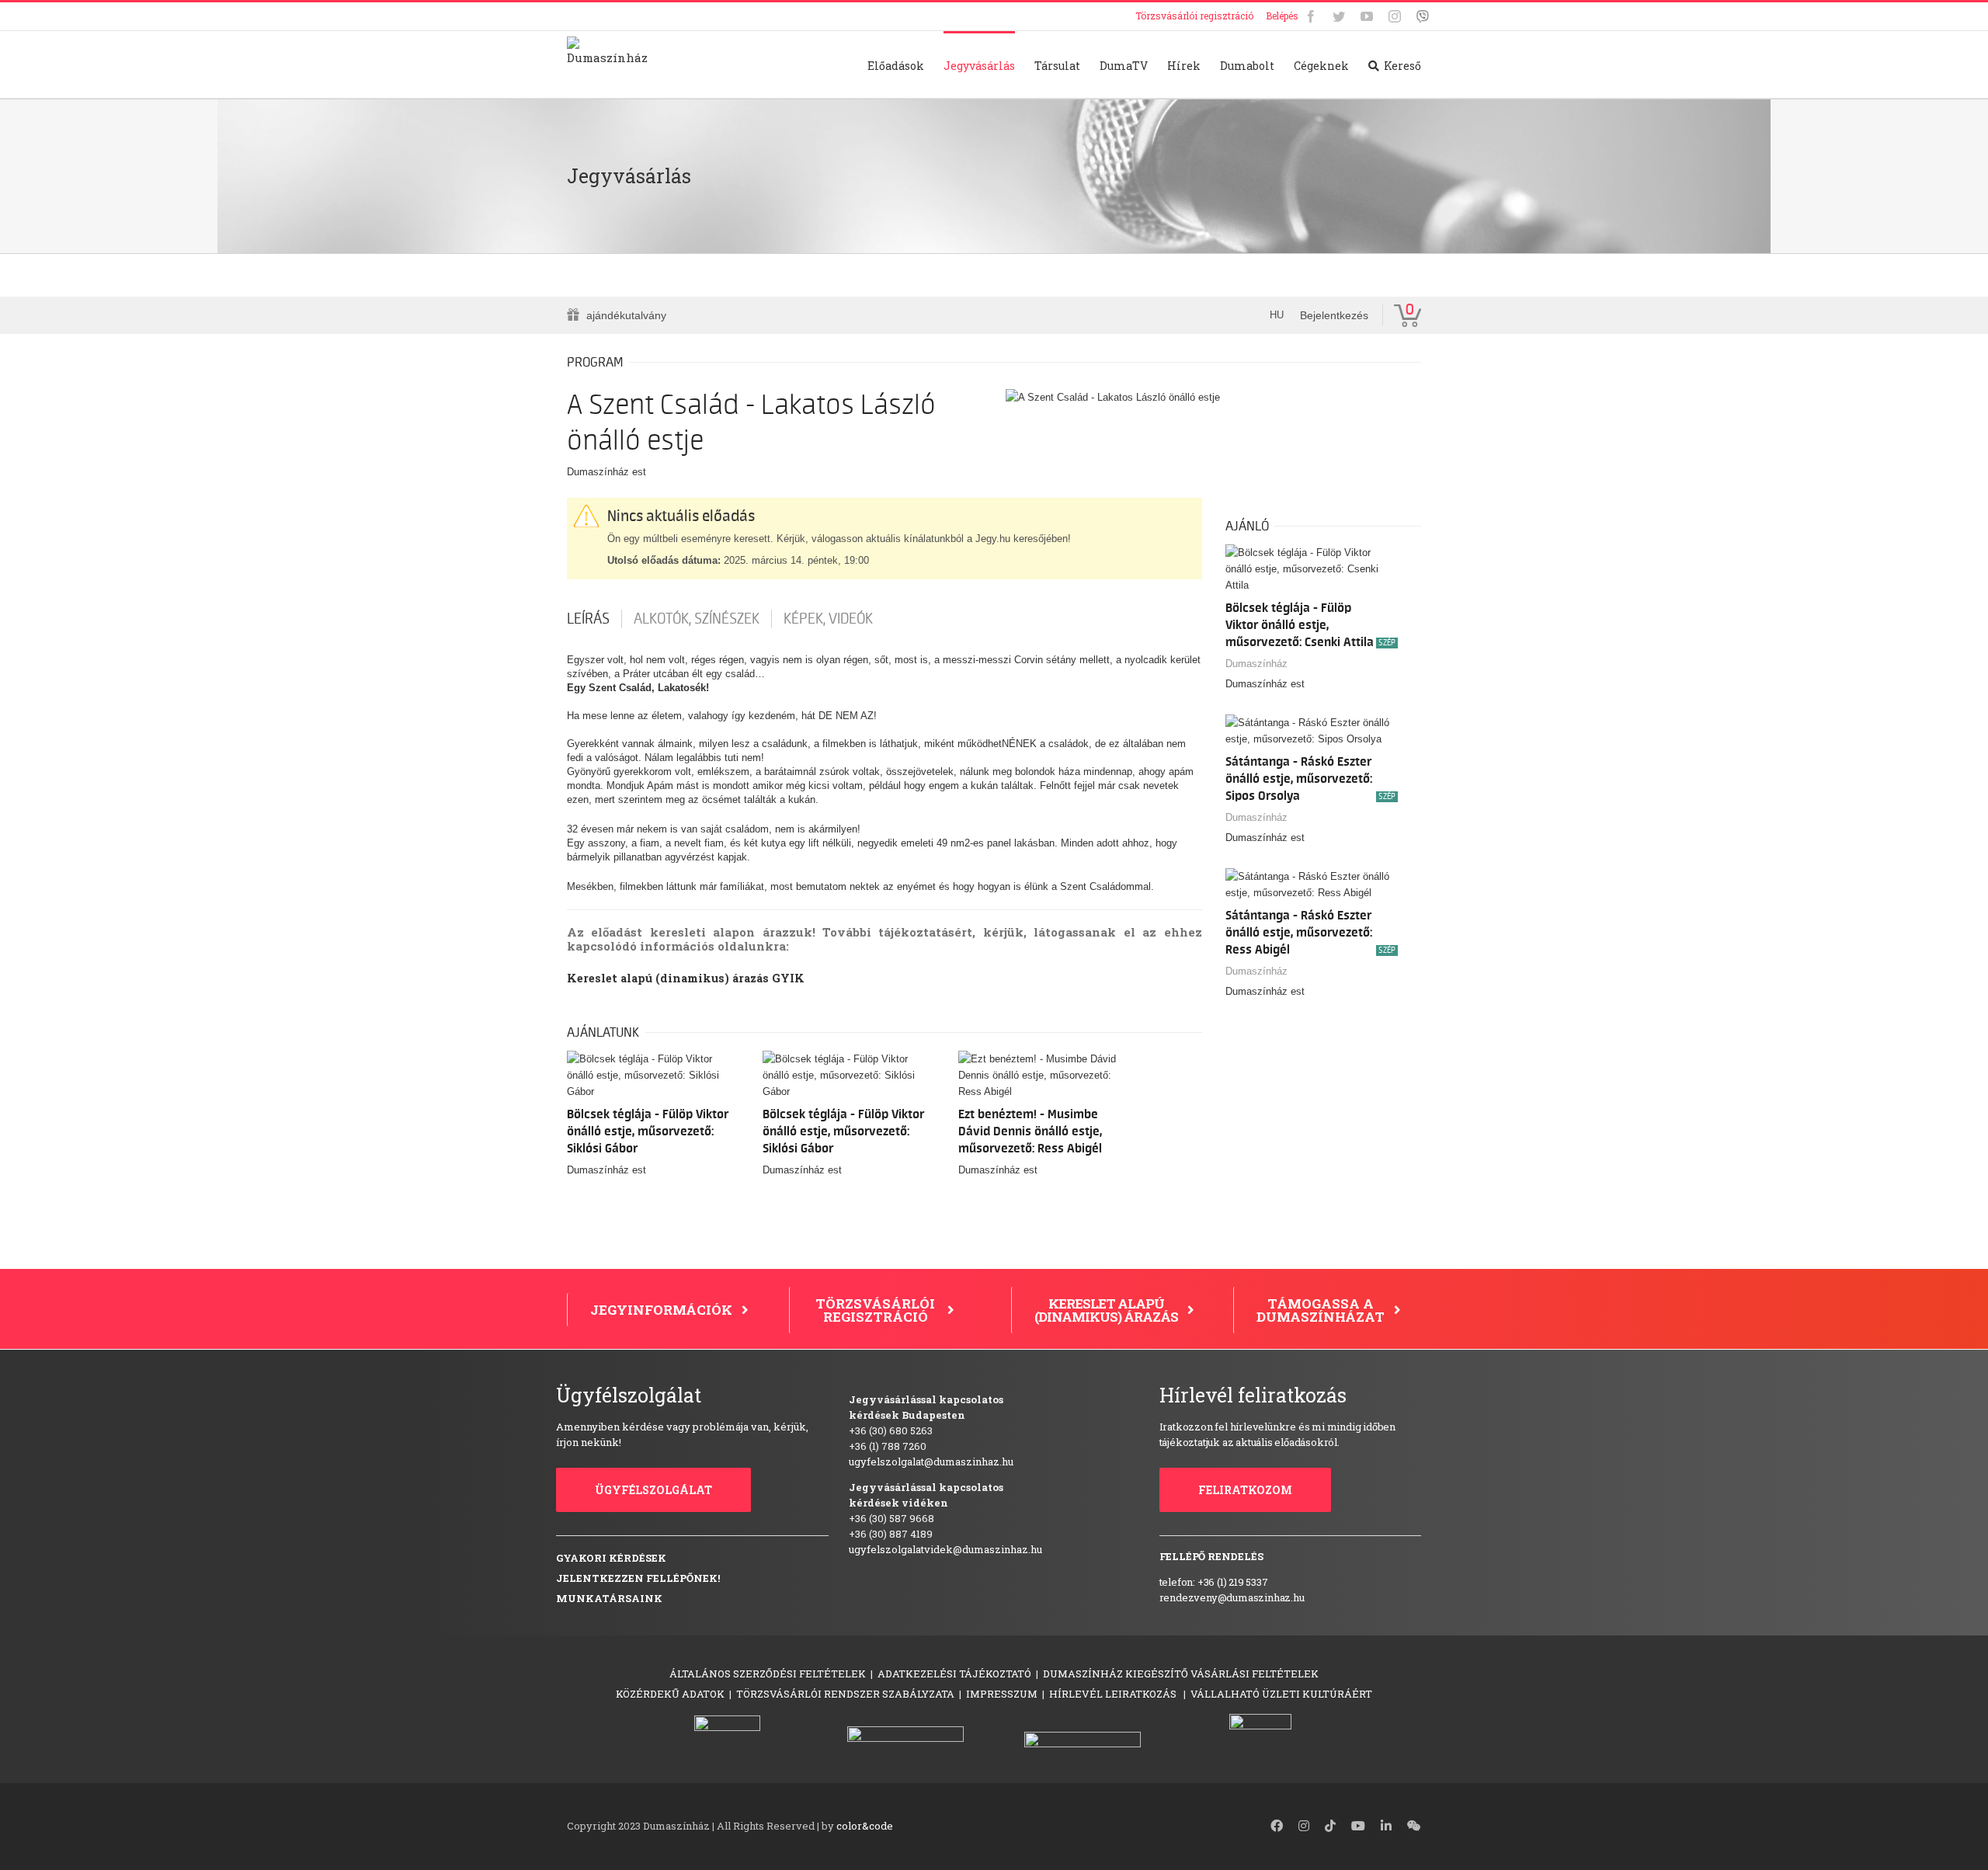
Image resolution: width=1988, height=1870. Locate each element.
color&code (865, 1826)
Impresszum (1002, 1694)
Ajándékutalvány (626, 315)
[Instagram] (1395, 16)
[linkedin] (1386, 1826)
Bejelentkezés (1334, 315)
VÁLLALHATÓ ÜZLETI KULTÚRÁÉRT (1281, 1694)
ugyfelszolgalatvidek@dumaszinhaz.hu (945, 1549)
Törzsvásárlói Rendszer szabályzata (845, 1694)
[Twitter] (1339, 16)
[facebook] (1277, 1826)
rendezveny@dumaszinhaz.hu (1232, 1597)
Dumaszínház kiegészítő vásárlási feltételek (1181, 1674)
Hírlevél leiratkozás (1114, 1694)
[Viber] (1423, 16)
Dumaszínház (1256, 664)
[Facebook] (1311, 16)
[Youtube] (1367, 16)
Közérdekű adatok (670, 1694)
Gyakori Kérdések (611, 1558)
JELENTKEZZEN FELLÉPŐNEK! (638, 1578)
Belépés (1282, 16)
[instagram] (1304, 1826)
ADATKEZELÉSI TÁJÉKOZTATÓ (954, 1674)
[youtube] (1358, 1826)
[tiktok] (1330, 1826)
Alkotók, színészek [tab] (697, 619)
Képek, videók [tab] (828, 619)
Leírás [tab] (588, 619)
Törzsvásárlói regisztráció (1194, 16)
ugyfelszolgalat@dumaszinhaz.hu (931, 1462)
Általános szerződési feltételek (768, 1674)
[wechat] (1414, 1826)
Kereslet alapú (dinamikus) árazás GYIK (686, 978)
